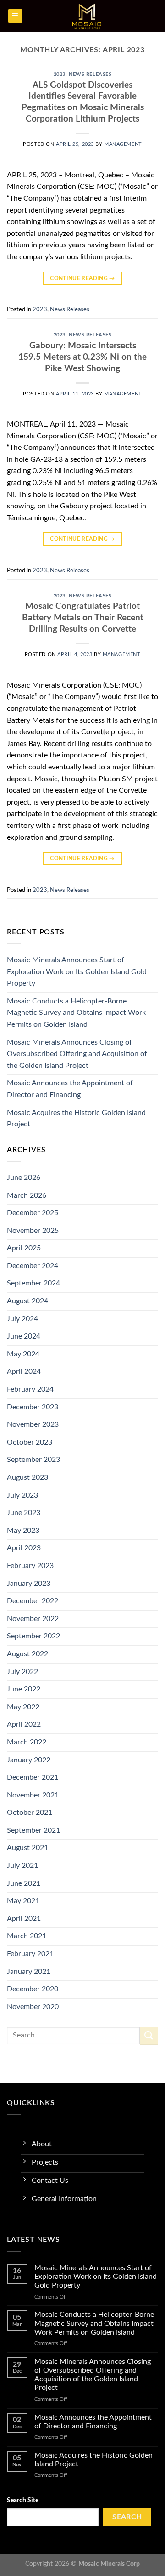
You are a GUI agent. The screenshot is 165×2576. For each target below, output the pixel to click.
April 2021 (24, 1919)
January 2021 (29, 1972)
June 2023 (24, 1513)
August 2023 (27, 1477)
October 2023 (30, 1442)
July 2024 (22, 1319)
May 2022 (23, 1707)
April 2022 (24, 1724)
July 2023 (22, 1495)
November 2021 (33, 1795)
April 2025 (24, 1248)
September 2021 (33, 1830)
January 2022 (29, 1760)
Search (127, 2517)
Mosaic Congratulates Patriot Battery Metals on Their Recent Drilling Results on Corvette (83, 618)
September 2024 (33, 1283)
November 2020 (33, 2007)
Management (123, 144)
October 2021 (30, 1813)
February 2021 (30, 1954)
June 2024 (24, 1336)
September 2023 (33, 1460)
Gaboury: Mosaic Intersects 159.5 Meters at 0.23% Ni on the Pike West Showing (82, 357)
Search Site (23, 2500)
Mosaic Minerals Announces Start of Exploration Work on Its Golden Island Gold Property (77, 972)
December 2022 (33, 1601)
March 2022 (27, 1742)
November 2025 (33, 1231)
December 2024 (33, 1266)
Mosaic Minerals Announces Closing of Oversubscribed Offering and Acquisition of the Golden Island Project (77, 1054)
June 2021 (24, 1883)
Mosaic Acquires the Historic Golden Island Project (76, 1119)
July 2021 (22, 1866)
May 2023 (23, 1531)
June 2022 (24, 1689)
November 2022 (33, 1619)
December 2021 (33, 1777)
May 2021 (23, 1901)
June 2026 (24, 1178)
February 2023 (30, 1566)
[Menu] (15, 16)
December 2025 (33, 1213)
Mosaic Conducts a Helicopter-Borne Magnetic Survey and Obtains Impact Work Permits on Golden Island (76, 1013)
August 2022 (27, 1654)
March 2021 (27, 1936)
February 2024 (30, 1389)
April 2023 (24, 1548)
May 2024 (23, 1354)
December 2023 (33, 1407)
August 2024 (27, 1301)
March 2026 (27, 1195)
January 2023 (29, 1584)
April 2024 (24, 1371)
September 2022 (33, 1636)
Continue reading (82, 278)
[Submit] (149, 2035)
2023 (60, 74)
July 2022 (22, 1672)
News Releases (90, 74)
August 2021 (27, 1848)
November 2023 (33, 1424)
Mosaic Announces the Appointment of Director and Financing (70, 1089)
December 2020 (33, 1989)
